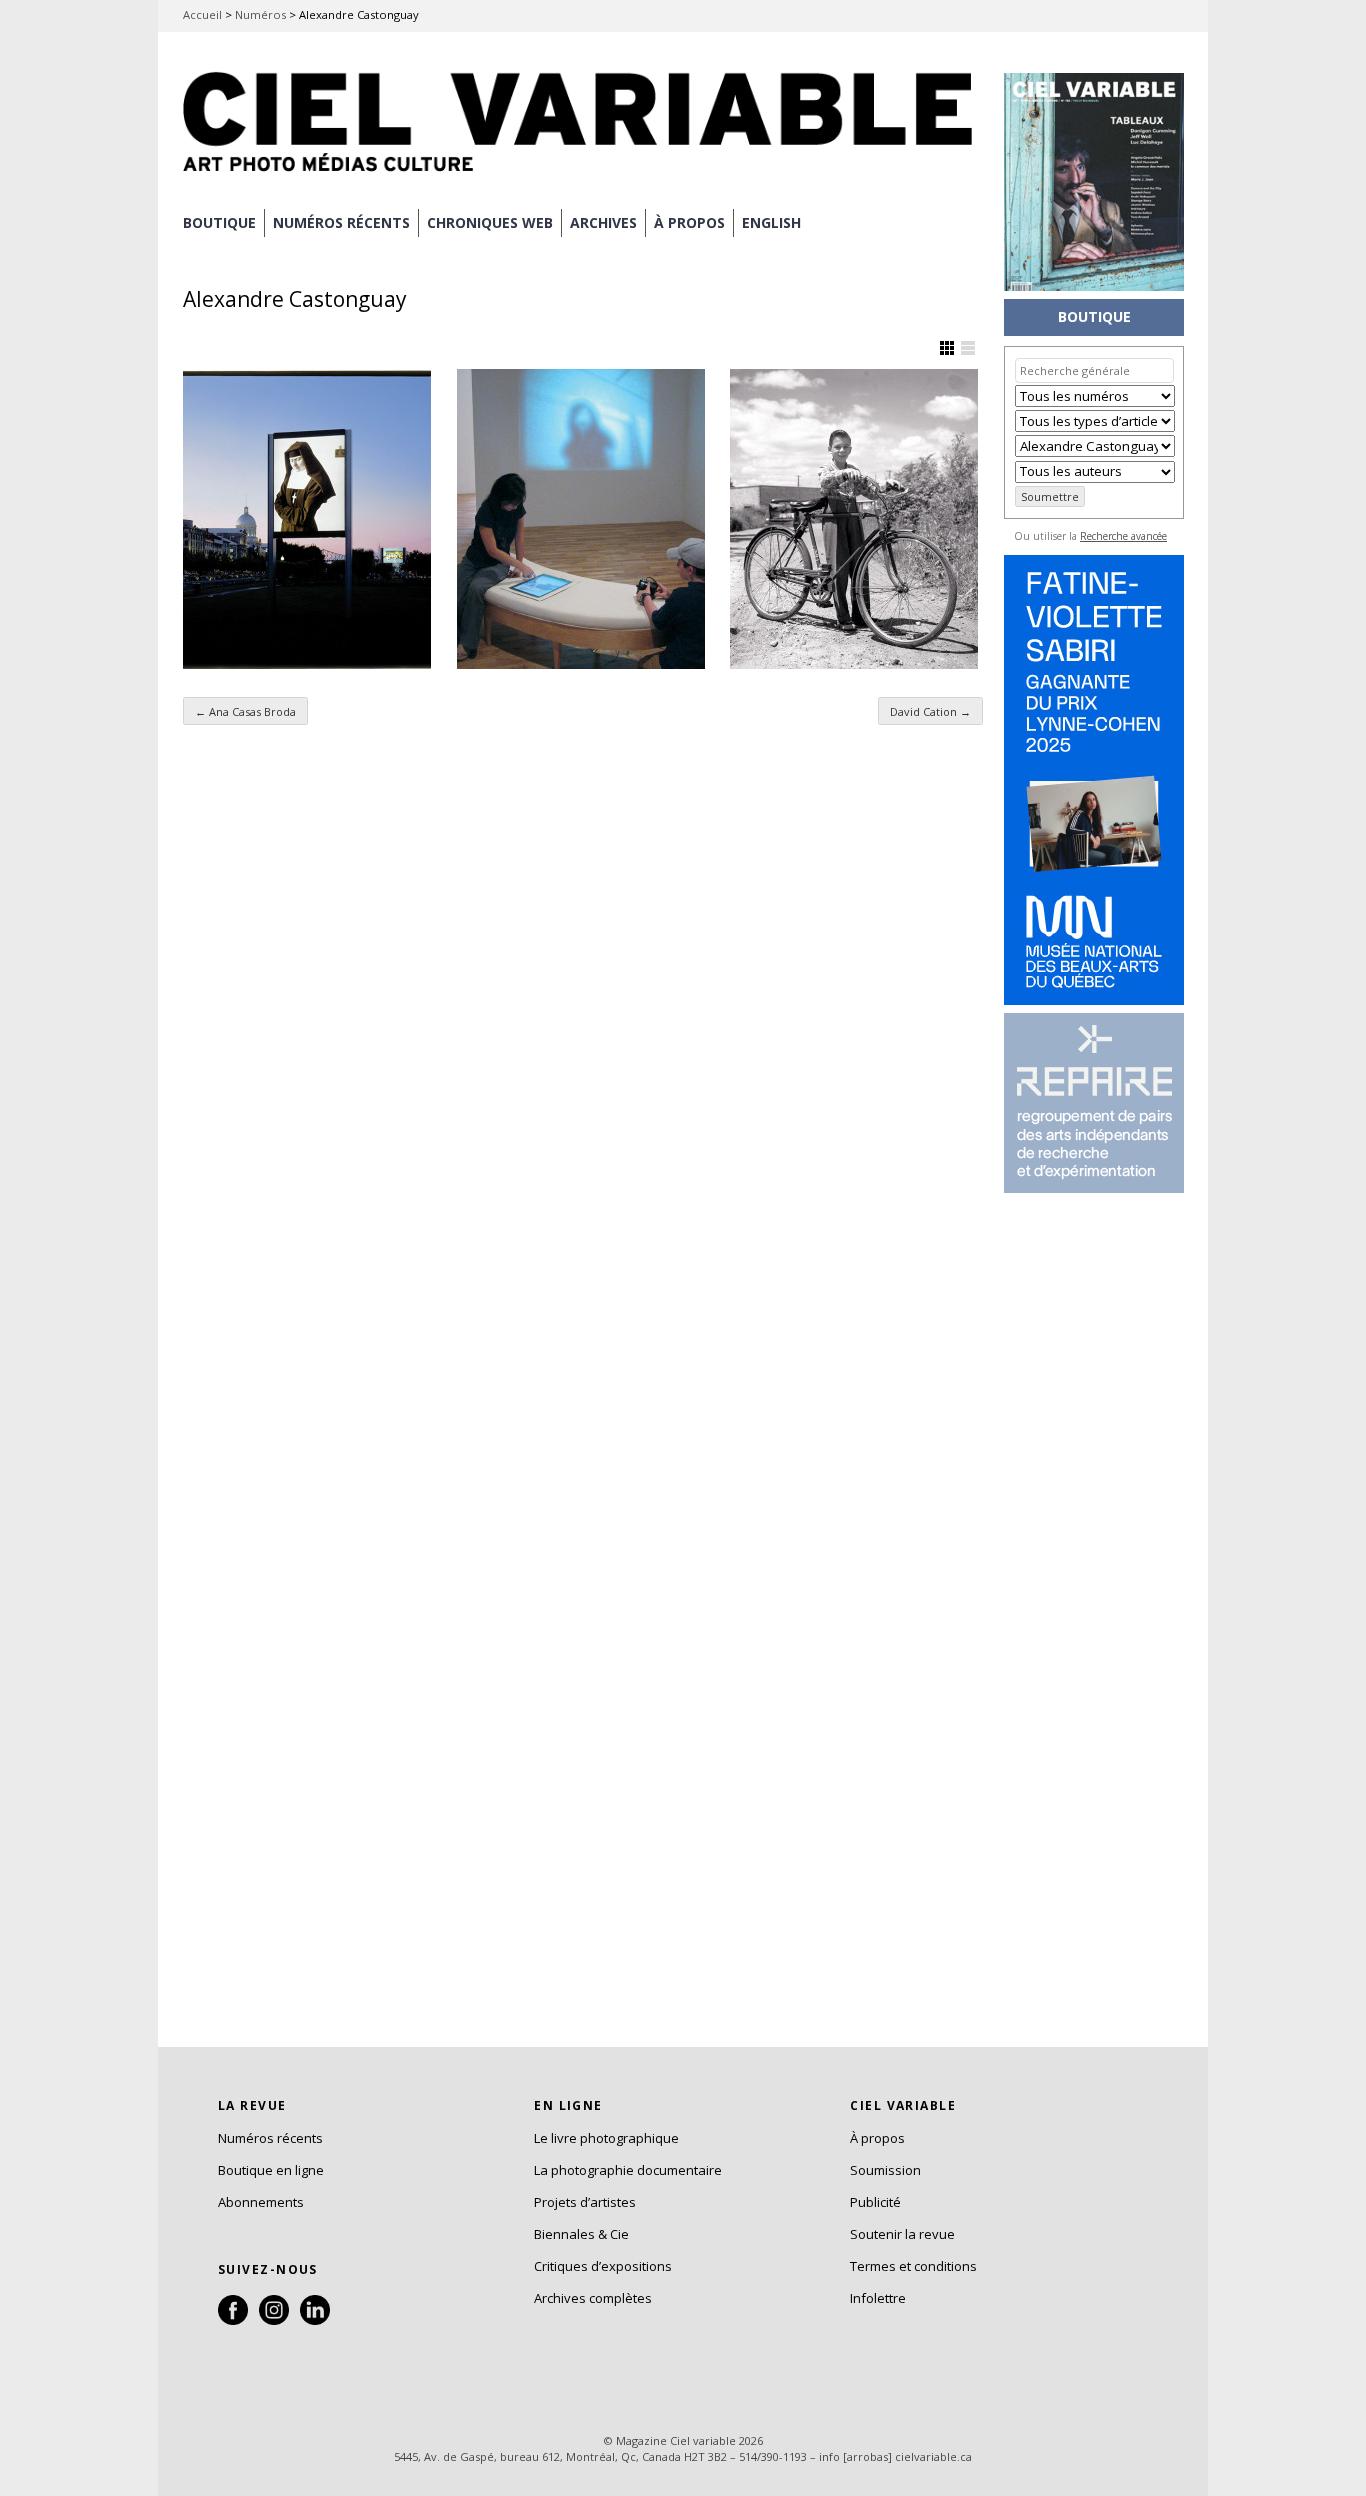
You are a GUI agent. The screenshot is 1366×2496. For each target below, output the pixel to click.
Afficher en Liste (968, 348)
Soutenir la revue (902, 2234)
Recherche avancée (1123, 536)
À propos (877, 2138)
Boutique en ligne (271, 2170)
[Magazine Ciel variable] (583, 175)
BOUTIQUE (219, 222)
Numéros (260, 14)
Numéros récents (270, 2138)
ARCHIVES (603, 222)
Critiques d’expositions (603, 2266)
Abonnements (261, 2202)
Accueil (202, 14)
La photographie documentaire (628, 2170)
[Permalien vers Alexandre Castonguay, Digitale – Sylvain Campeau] (581, 519)
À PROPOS (689, 222)
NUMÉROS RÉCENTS (341, 222)
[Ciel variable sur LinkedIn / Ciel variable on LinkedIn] (315, 2320)
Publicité (875, 2202)
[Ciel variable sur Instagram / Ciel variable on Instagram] (274, 2320)
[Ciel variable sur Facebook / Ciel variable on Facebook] (233, 2320)
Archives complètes (593, 2298)
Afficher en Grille (947, 348)
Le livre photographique (606, 2138)
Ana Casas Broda (245, 711)
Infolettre (878, 2298)
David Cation (930, 711)
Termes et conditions (913, 2266)
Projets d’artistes (585, 2202)
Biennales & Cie (581, 2234)
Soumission (885, 2170)
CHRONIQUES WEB (490, 222)
